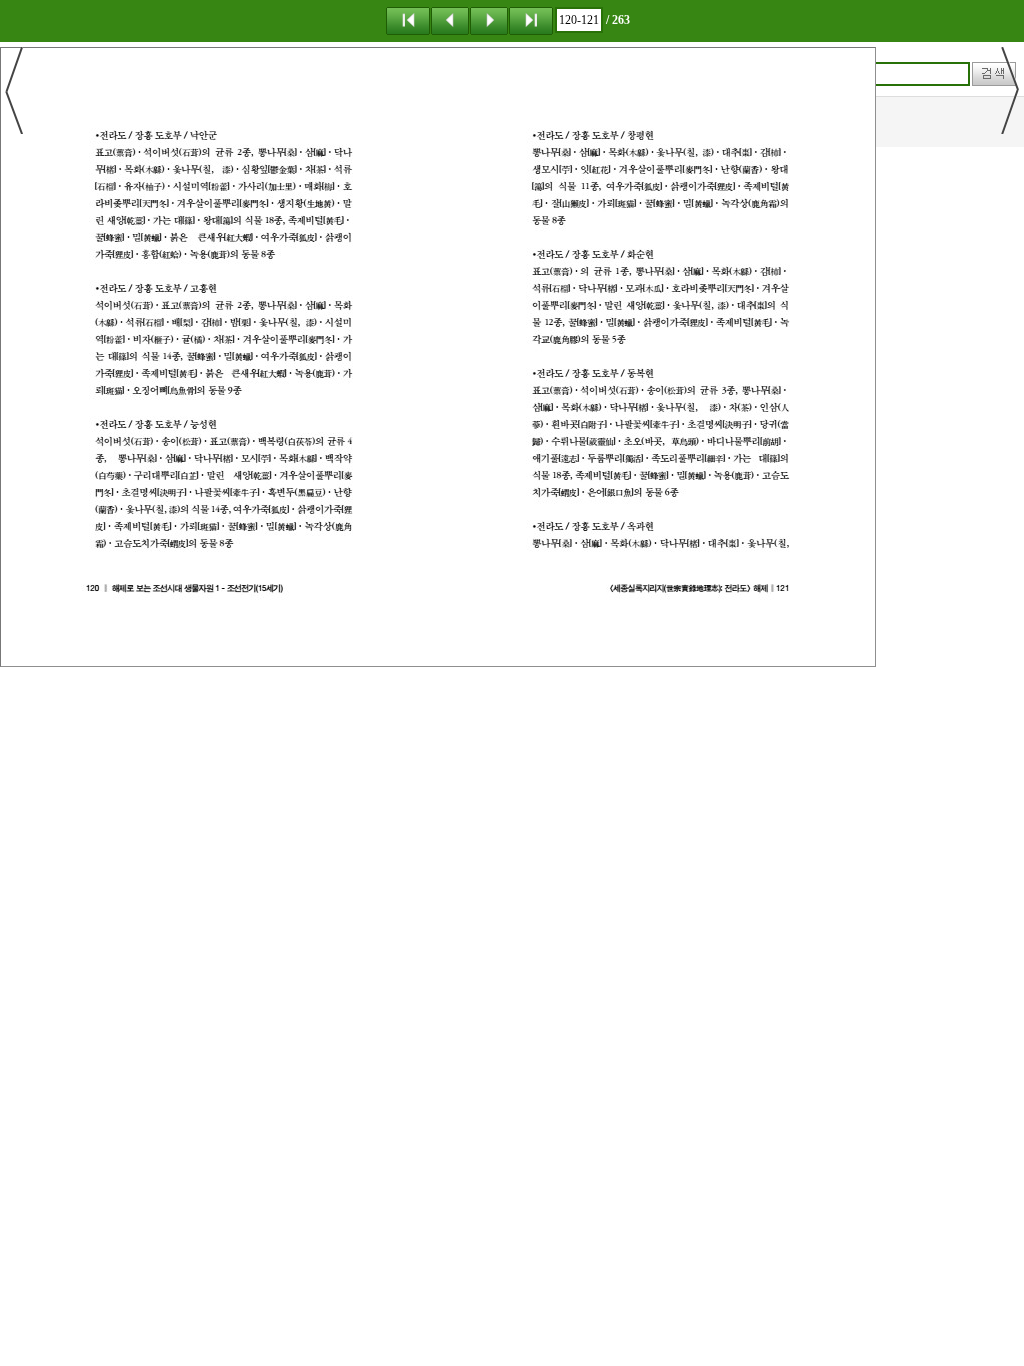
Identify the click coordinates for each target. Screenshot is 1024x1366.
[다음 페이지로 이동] (489, 20)
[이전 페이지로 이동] (450, 20)
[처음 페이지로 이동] (408, 20)
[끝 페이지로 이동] (531, 20)
